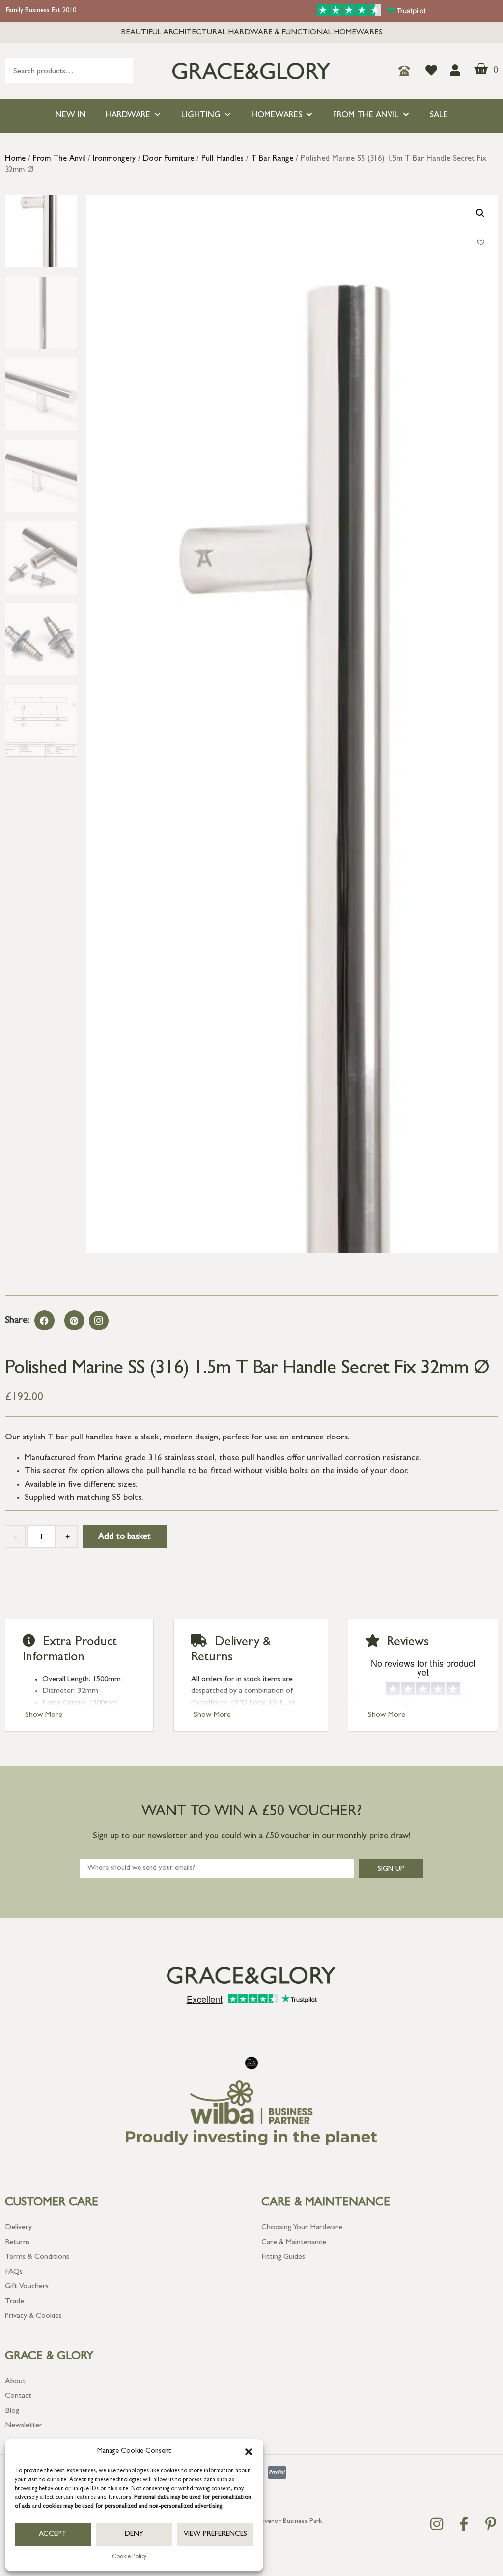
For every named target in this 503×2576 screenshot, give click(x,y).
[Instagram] (99, 1321)
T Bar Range (272, 159)
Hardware (128, 116)
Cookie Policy (129, 2557)
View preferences (215, 2535)
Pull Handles (223, 159)
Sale (439, 116)
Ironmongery (114, 159)
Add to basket (125, 1537)
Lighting (201, 116)
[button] (249, 2452)
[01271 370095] (407, 71)
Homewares (277, 116)
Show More (44, 1715)
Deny (134, 2535)
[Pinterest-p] (491, 2524)
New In (71, 116)
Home (15, 159)
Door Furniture (168, 159)
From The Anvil (366, 116)
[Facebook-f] (464, 2524)
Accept (53, 2535)
